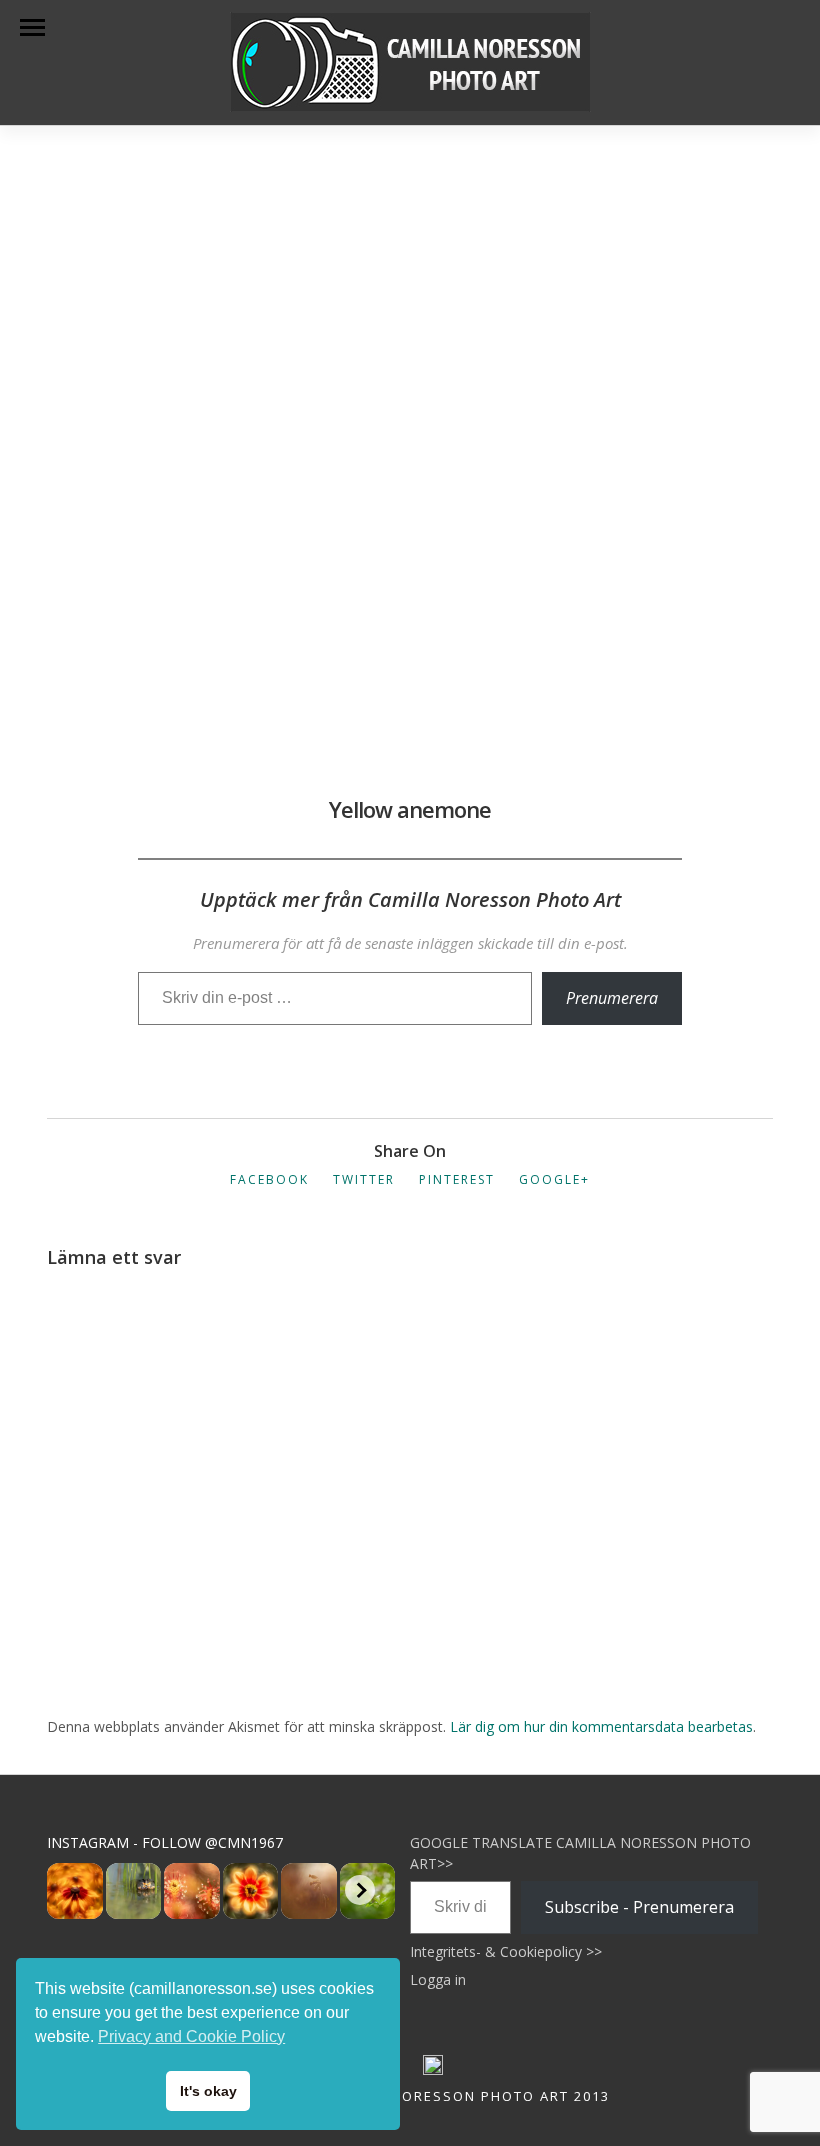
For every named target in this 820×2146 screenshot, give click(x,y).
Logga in (438, 1979)
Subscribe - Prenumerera (639, 1907)
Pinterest (457, 1179)
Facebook (269, 1179)
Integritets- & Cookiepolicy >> (506, 1951)
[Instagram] (433, 2070)
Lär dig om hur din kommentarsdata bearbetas (601, 1726)
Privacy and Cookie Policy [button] (191, 2036)
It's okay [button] (208, 2091)
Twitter (364, 1179)
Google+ (554, 1179)
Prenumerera (612, 998)
